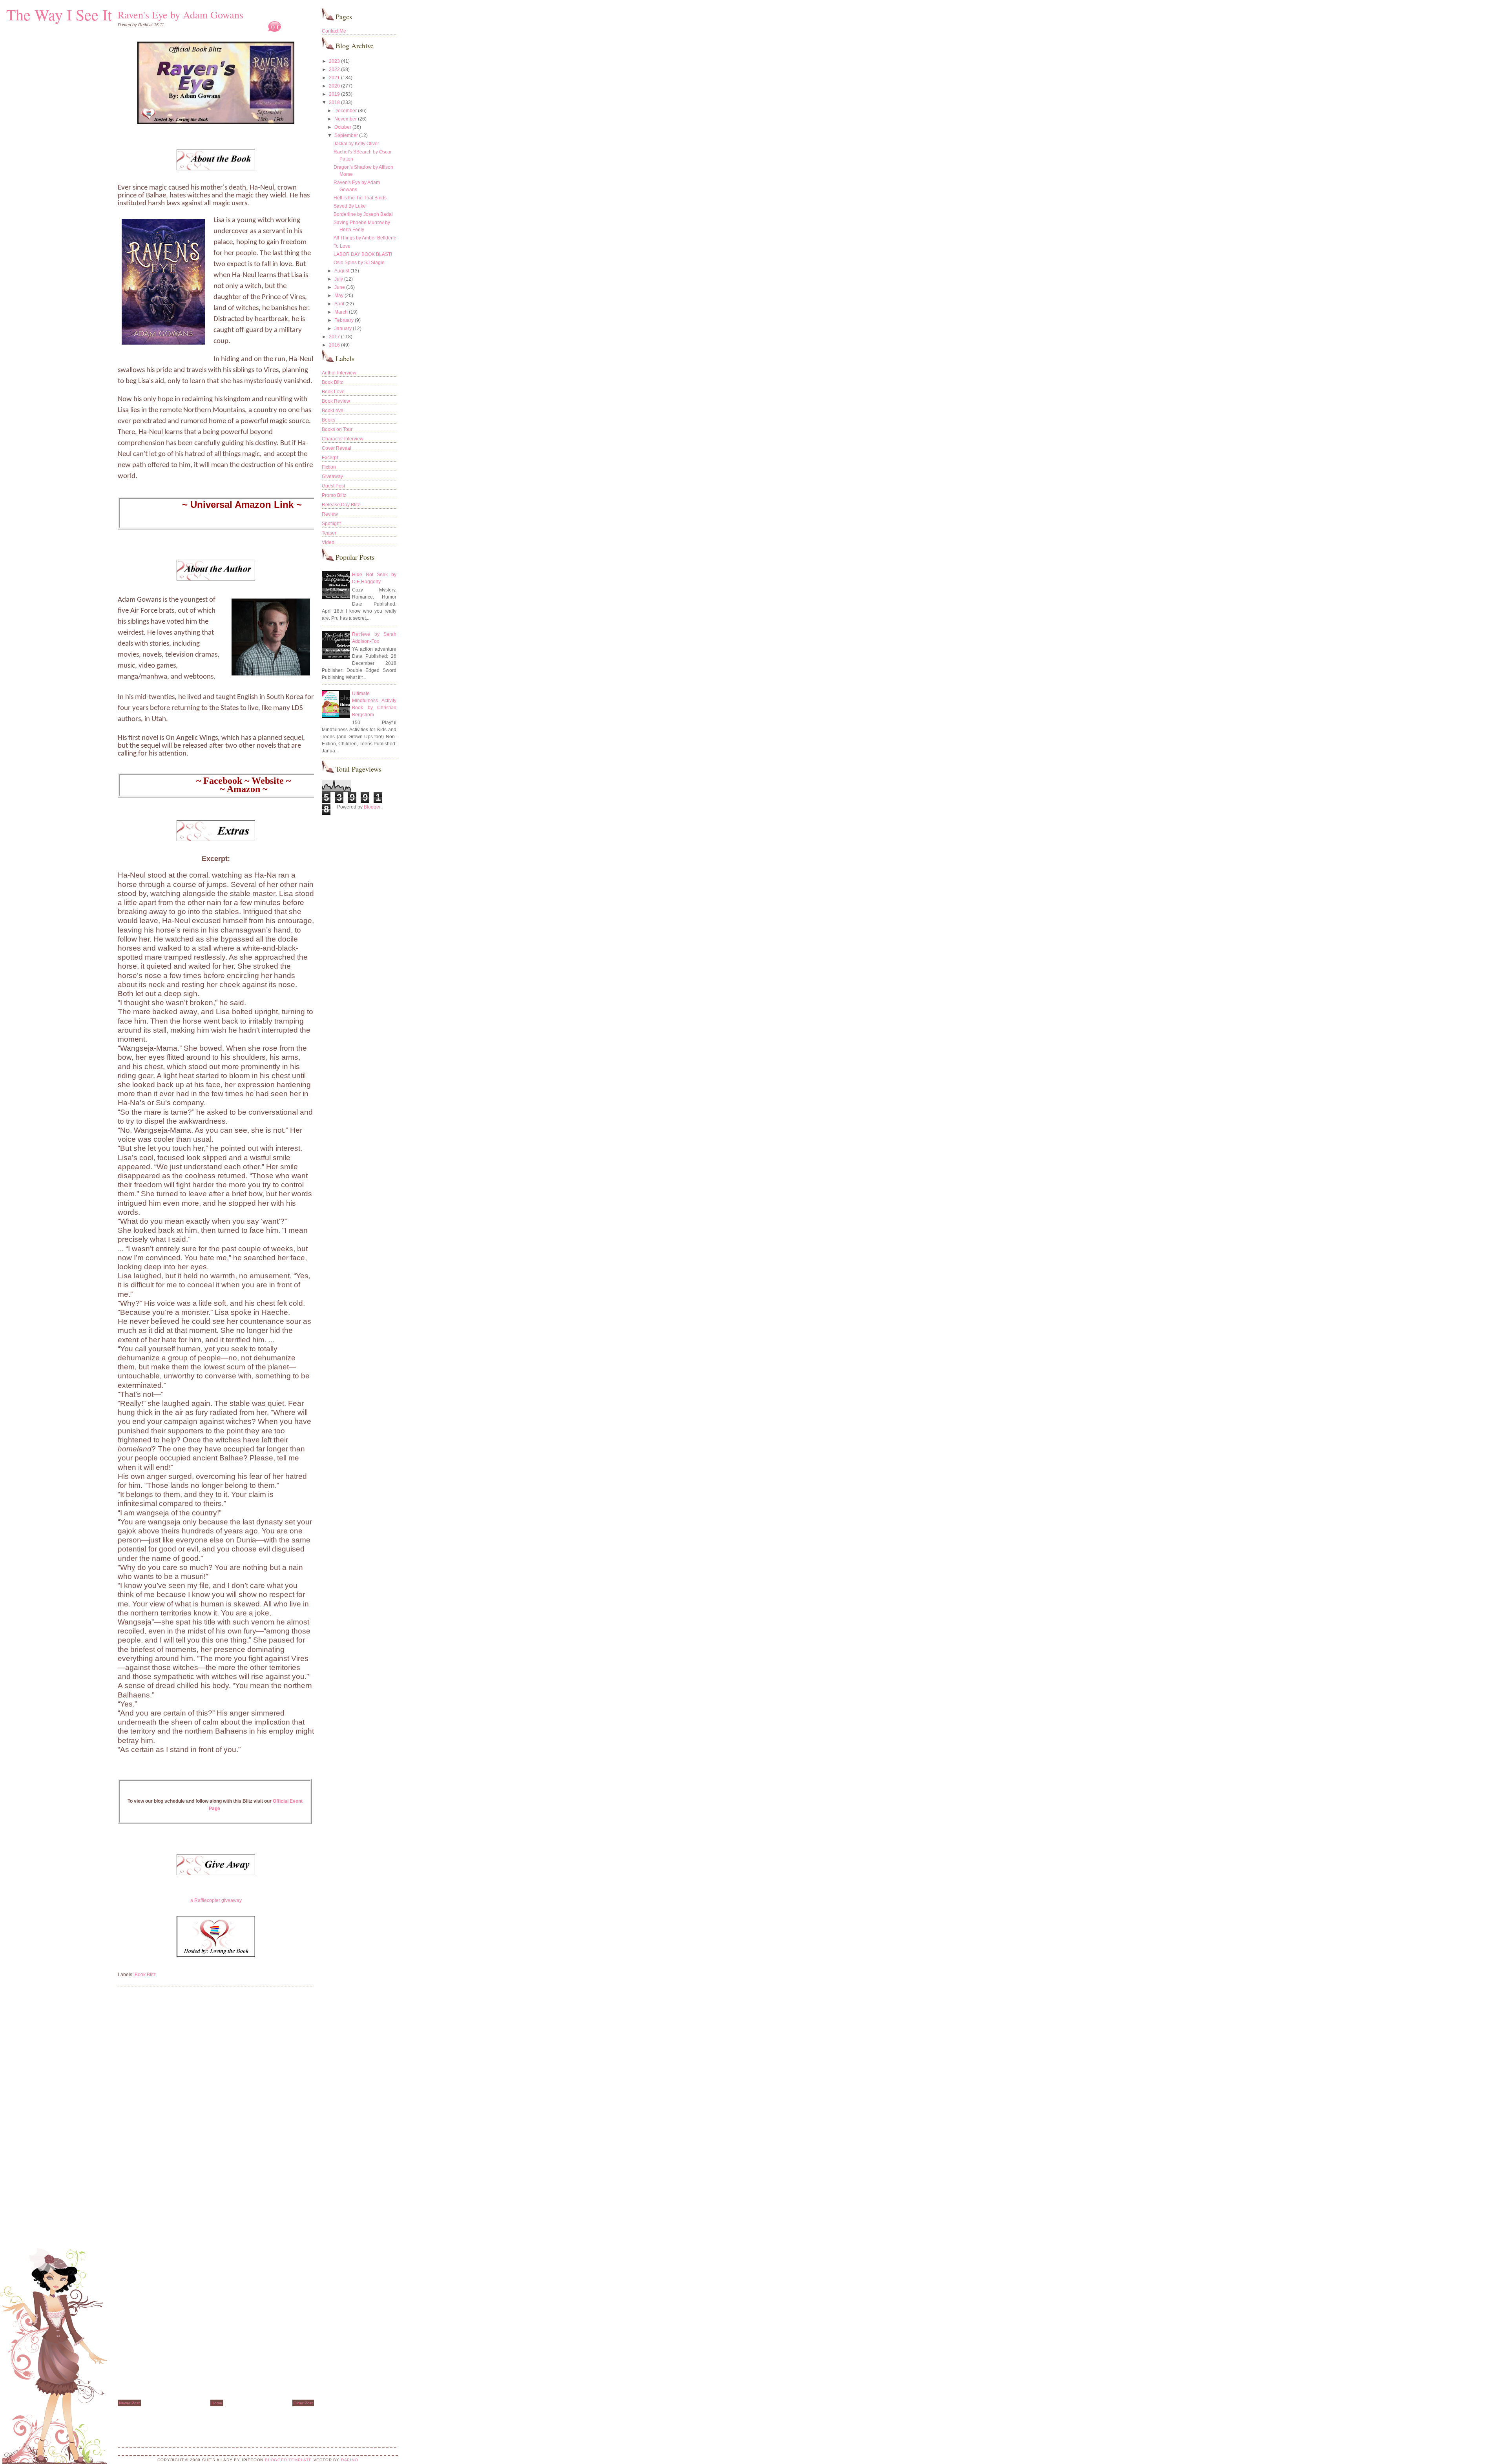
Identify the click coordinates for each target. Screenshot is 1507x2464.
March (341, 312)
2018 (334, 102)
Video (328, 542)
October (343, 127)
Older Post (303, 2403)
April (339, 304)
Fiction (329, 467)
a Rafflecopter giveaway (216, 1900)
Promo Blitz (334, 495)
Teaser (329, 533)
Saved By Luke (350, 206)
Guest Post (333, 486)
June (340, 287)
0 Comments (289, 27)
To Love (342, 246)
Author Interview (339, 373)
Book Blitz (145, 1975)
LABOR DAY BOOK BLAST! (363, 254)
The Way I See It (59, 14)
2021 (334, 78)
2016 (334, 345)
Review (330, 514)
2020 (334, 86)
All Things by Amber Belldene (365, 238)
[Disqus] (216, 2092)
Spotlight (331, 524)
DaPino (350, 2460)
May (339, 296)
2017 (334, 337)
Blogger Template (288, 2460)
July (339, 279)
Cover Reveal (337, 448)
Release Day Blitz (341, 505)
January (343, 329)
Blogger (372, 807)
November (346, 119)
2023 (334, 61)
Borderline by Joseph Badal (363, 214)
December (346, 111)
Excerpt (330, 458)
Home (217, 2403)
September (346, 135)
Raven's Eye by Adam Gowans (181, 15)
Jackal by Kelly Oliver (356, 144)
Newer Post (129, 2403)
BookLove (333, 411)
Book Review (336, 401)
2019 (334, 94)
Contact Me (334, 31)
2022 (334, 69)
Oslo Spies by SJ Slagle (359, 263)
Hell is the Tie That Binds (360, 198)
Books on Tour (337, 429)
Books (328, 420)
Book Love (333, 392)
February (344, 320)
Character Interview (343, 439)
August (342, 271)
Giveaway (332, 476)
